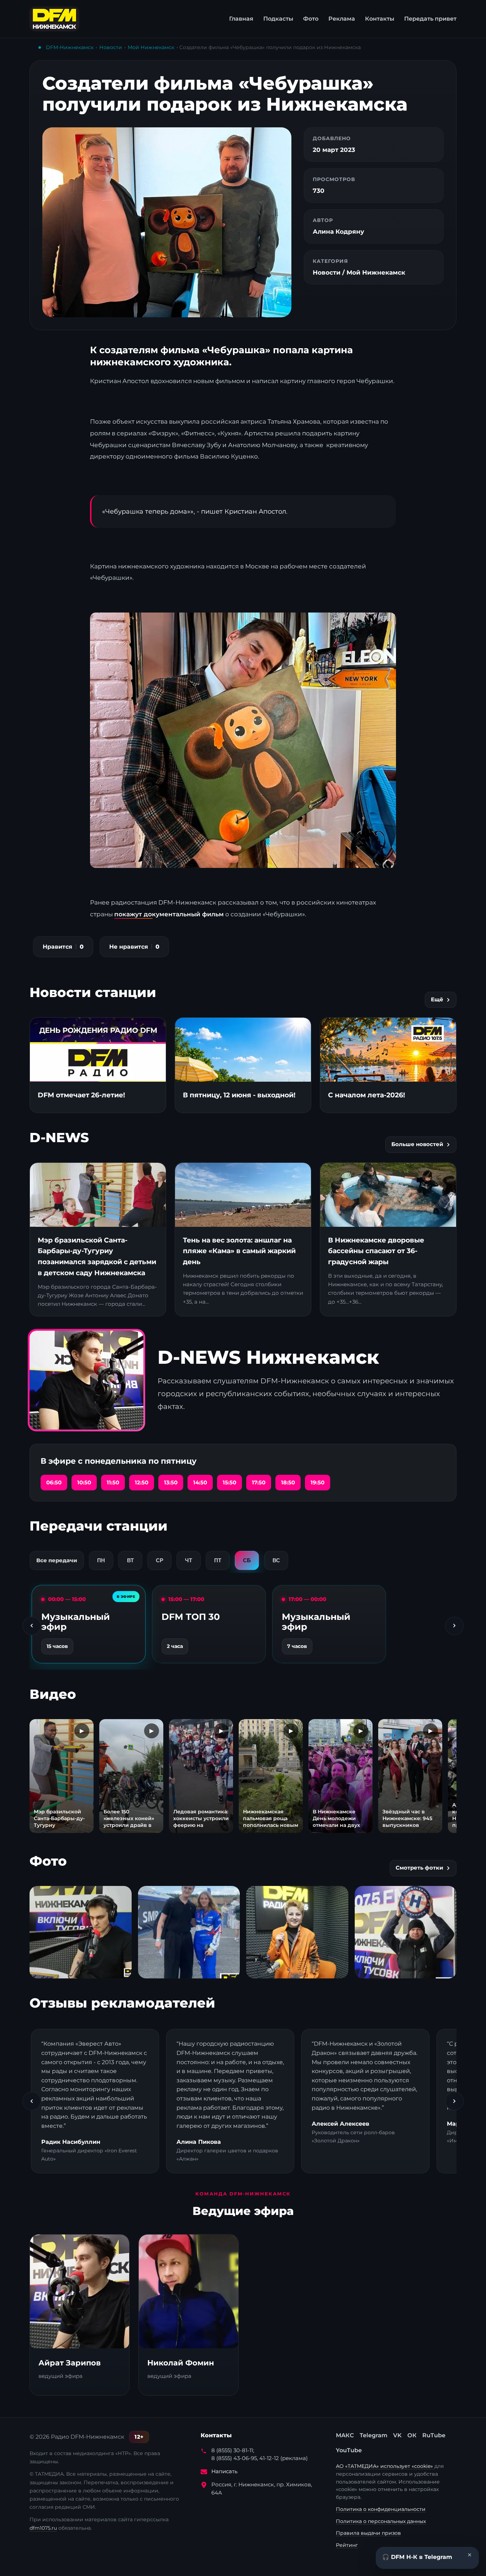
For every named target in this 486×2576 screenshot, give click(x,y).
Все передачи (57, 1560)
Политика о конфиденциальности (381, 2509)
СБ (247, 1560)
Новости (111, 47)
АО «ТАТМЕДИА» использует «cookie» (385, 2466)
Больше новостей (417, 1144)
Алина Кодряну (338, 232)
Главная (241, 19)
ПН (101, 1560)
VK (397, 2435)
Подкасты (278, 19)
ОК (412, 2435)
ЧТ (189, 1560)
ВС (276, 1560)
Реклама (342, 19)
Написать (224, 2471)
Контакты (380, 19)
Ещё (437, 1000)
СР (160, 1560)
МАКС (345, 2435)
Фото (311, 19)
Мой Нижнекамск (151, 47)
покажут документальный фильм (169, 914)
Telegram (374, 2435)
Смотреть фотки (419, 1868)
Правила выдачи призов (368, 2533)
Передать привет (430, 19)
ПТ (218, 1560)
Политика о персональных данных (381, 2521)
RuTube (434, 2435)
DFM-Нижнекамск (70, 47)
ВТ (130, 1560)
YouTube (349, 2450)
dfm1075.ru (43, 2528)
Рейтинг (347, 2545)
